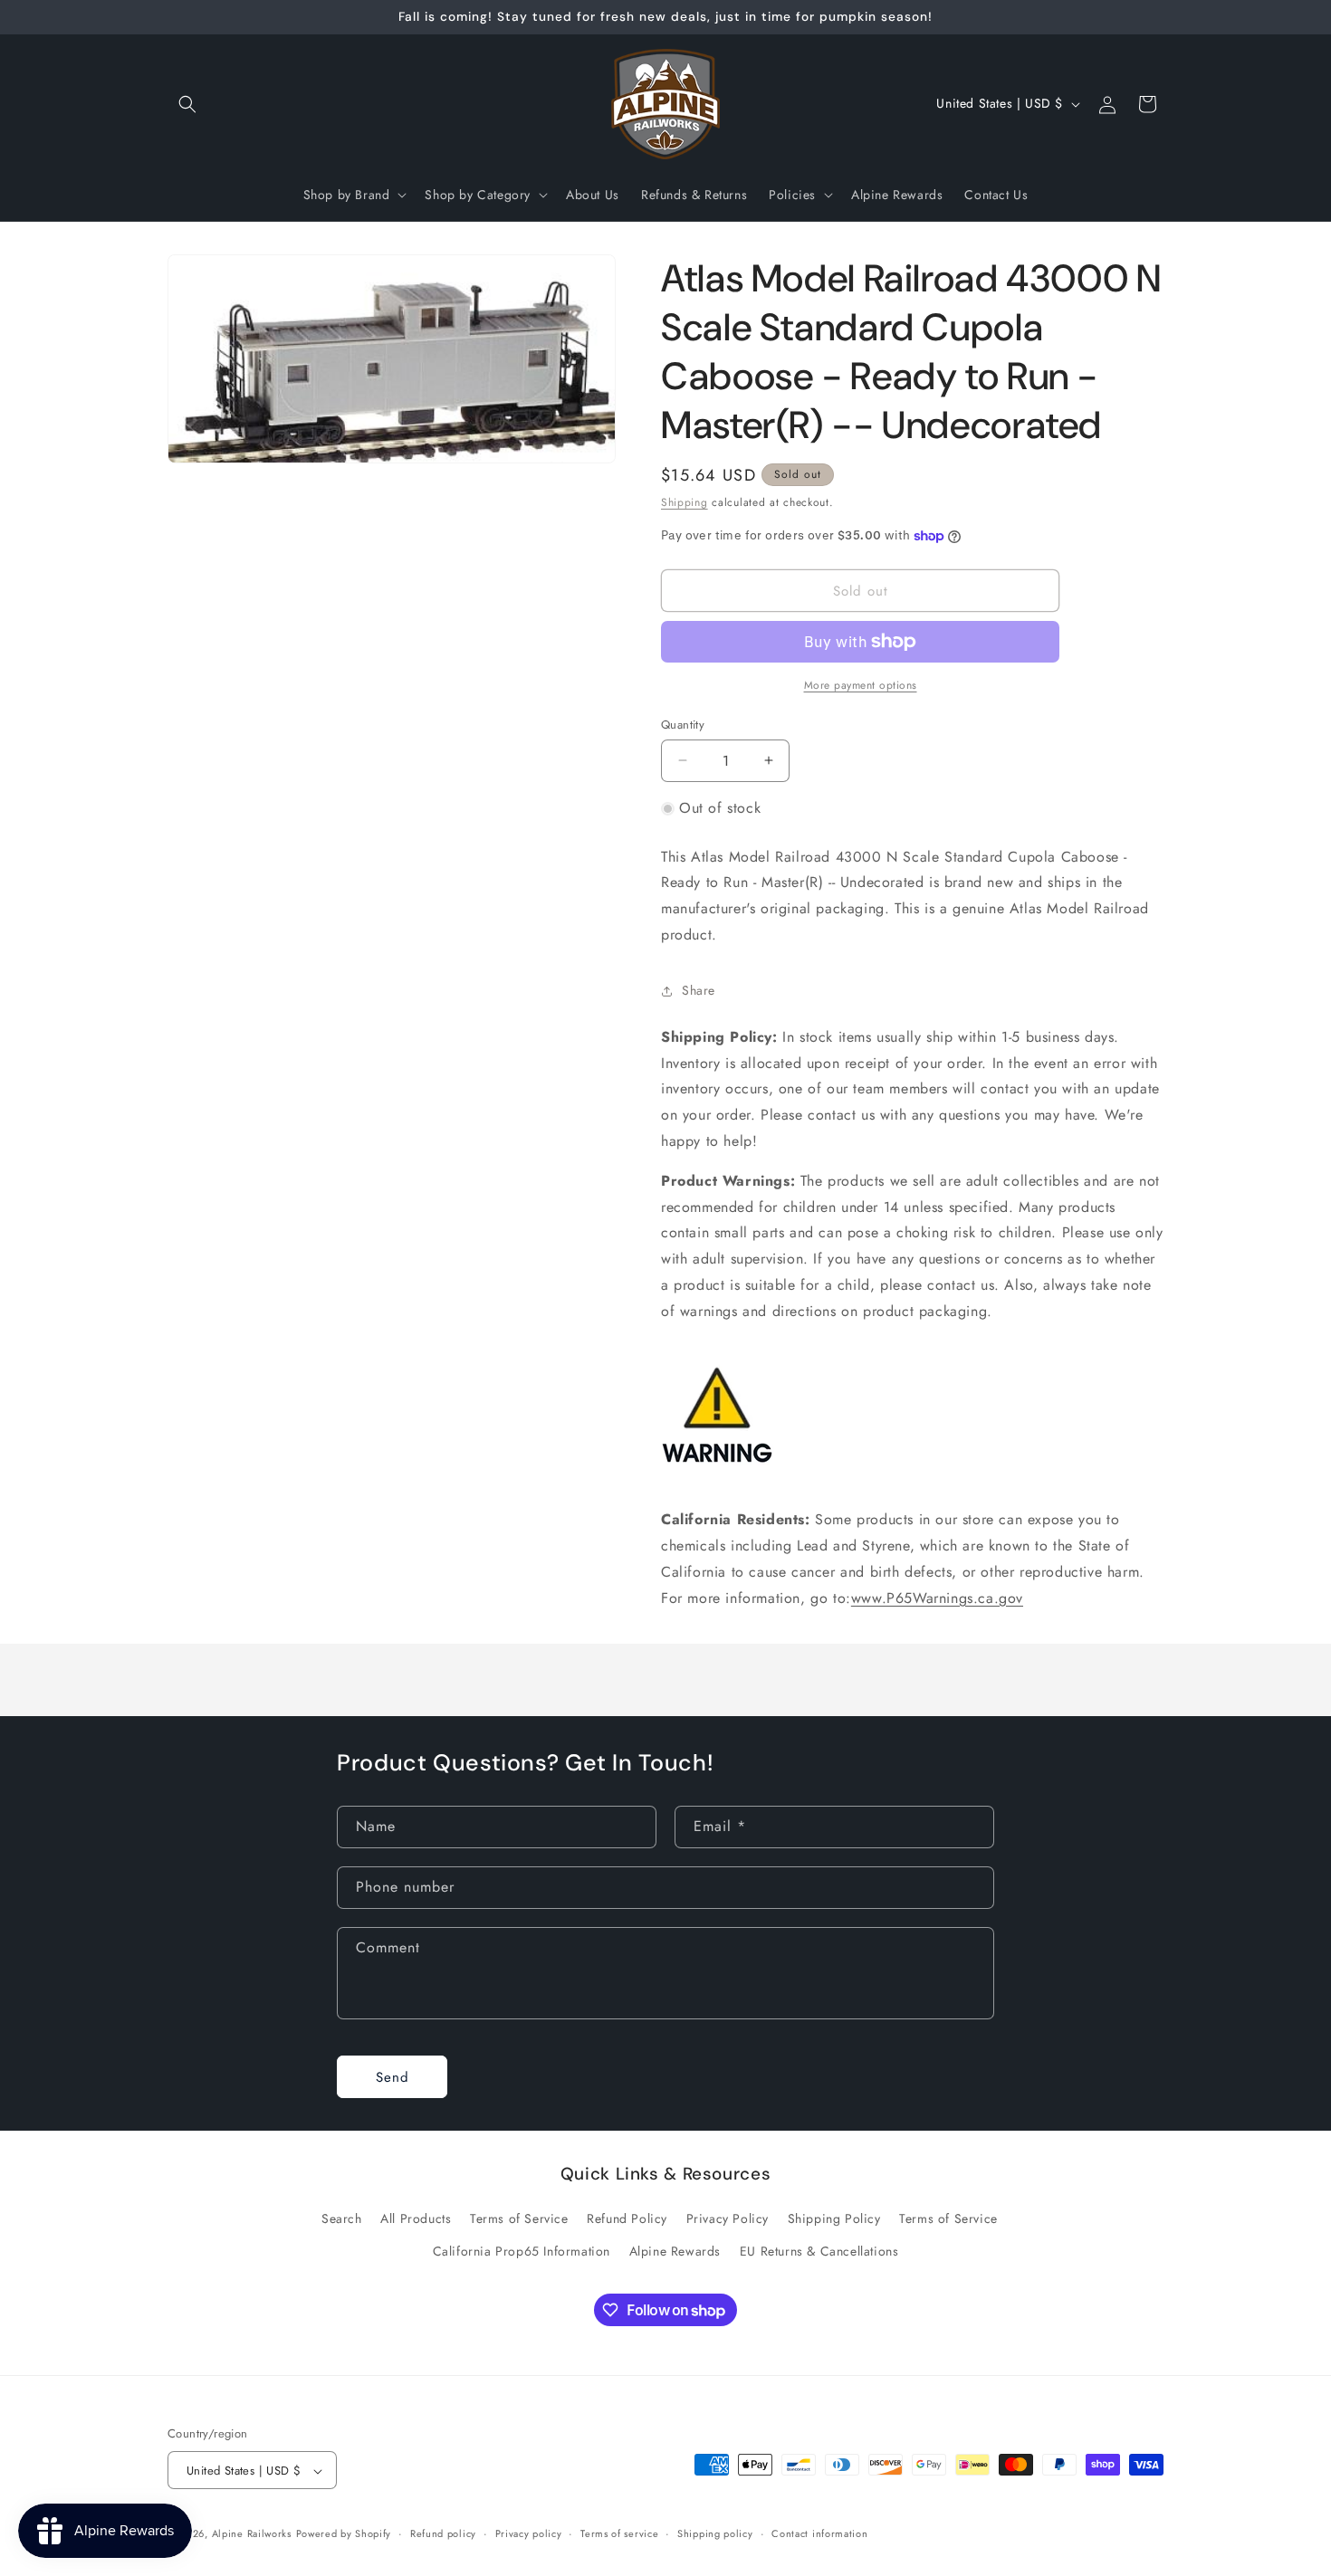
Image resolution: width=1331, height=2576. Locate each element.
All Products (416, 2218)
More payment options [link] (861, 685)
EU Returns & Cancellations (819, 2250)
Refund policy (443, 2534)
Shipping (685, 502)
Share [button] (699, 990)
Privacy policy (529, 2534)
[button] (187, 104)
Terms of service (619, 2534)
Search (342, 2218)
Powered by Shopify (344, 2534)
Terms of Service (519, 2218)
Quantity (683, 725)
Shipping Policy (834, 2218)
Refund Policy (627, 2218)
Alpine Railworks (252, 2534)
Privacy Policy (728, 2218)
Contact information (819, 2534)
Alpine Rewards (675, 2250)
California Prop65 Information (522, 2250)
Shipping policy (715, 2534)
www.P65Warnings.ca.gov (937, 1598)
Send (393, 2076)
